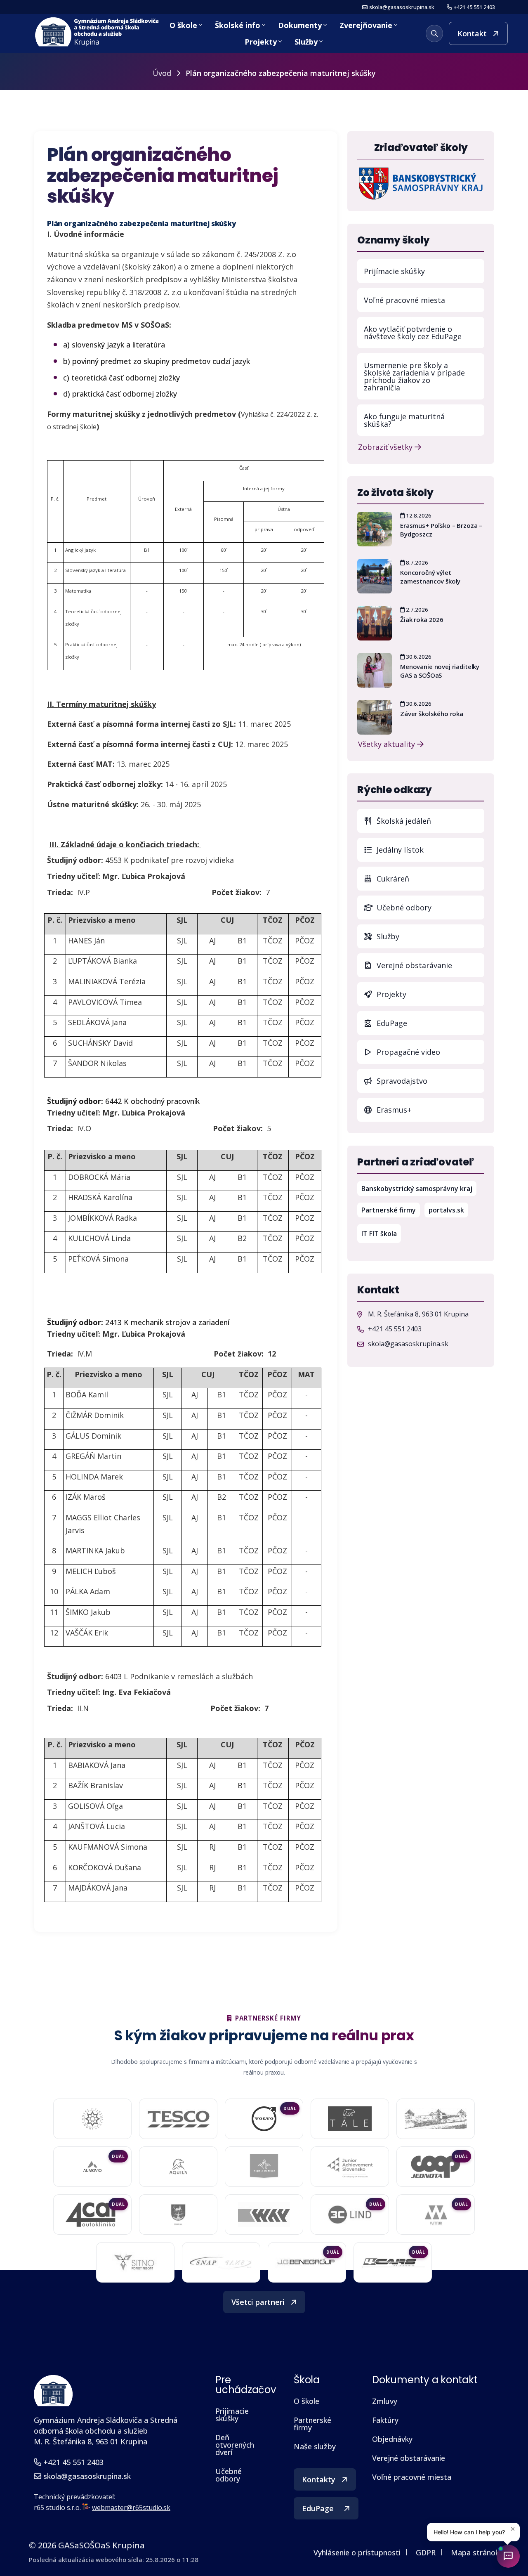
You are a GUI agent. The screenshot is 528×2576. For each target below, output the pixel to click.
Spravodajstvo (401, 1081)
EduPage (429, 1023)
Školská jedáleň (403, 821)
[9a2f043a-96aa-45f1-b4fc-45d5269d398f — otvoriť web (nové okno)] (350, 2167)
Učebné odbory (403, 908)
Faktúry (385, 2420)
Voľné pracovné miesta (404, 300)
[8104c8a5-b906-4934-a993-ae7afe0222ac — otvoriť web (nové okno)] (436, 2119)
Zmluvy (385, 2401)
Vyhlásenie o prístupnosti (357, 2552)
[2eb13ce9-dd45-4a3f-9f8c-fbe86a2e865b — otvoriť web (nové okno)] (178, 2119)
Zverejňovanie (366, 25)
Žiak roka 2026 (422, 619)
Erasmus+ (393, 1110)
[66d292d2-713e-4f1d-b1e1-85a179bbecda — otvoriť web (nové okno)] (264, 2119)
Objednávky (392, 2439)
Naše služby (315, 2446)
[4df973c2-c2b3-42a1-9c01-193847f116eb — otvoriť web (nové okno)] (307, 2263)
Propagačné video (407, 1052)
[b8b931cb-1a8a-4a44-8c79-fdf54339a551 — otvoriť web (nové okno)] (135, 2262)
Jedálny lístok (429, 850)
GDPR (426, 2552)
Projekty (261, 42)
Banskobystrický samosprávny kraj (419, 1188)
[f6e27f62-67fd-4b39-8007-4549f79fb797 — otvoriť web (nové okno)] (178, 2214)
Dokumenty (300, 25)
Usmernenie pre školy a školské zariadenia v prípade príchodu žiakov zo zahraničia (414, 376)
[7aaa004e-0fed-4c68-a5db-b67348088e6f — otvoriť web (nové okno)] (350, 2119)
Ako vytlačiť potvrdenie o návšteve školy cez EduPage (413, 333)
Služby (306, 42)
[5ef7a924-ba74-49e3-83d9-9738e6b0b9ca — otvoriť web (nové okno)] (221, 2262)
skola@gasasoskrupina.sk (402, 7)
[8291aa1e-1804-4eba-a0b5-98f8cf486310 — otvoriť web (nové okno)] (92, 2167)
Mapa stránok (475, 2552)
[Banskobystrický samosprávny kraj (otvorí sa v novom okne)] (421, 183)
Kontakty (319, 2479)
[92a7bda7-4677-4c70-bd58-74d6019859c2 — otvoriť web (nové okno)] (264, 2167)
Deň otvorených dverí (235, 2445)
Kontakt (472, 33)
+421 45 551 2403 (474, 7)
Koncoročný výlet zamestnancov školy (430, 577)
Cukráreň (392, 879)
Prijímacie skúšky (394, 271)
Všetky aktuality (388, 743)
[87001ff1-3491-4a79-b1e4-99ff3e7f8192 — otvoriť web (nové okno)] (178, 2167)
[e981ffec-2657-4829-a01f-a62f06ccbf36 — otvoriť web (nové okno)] (264, 2214)
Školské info (238, 25)
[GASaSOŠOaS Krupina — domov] (98, 32)
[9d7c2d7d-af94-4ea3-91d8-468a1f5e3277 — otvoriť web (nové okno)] (436, 2167)
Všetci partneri (258, 2302)
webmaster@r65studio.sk (131, 2507)
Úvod (162, 73)
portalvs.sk (448, 1210)
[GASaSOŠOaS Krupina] (53, 2391)
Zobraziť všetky (386, 446)
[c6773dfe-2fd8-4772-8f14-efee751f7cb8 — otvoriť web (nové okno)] (350, 2214)
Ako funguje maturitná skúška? (404, 420)
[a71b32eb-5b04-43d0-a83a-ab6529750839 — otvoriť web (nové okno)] (92, 2214)
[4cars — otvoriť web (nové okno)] (393, 2262)
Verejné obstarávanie (413, 965)
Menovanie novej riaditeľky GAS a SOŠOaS (440, 671)
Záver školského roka (432, 714)
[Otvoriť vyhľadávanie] (434, 33)
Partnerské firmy (389, 1210)
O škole (183, 25)
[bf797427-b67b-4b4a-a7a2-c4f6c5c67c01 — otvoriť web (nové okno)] (436, 2214)
